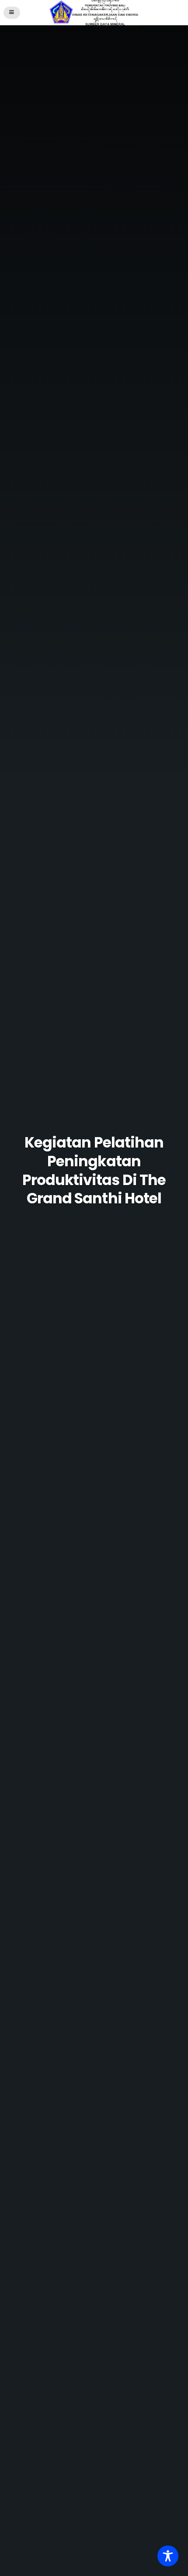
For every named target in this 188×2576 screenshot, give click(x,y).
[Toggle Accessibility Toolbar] (168, 2556)
